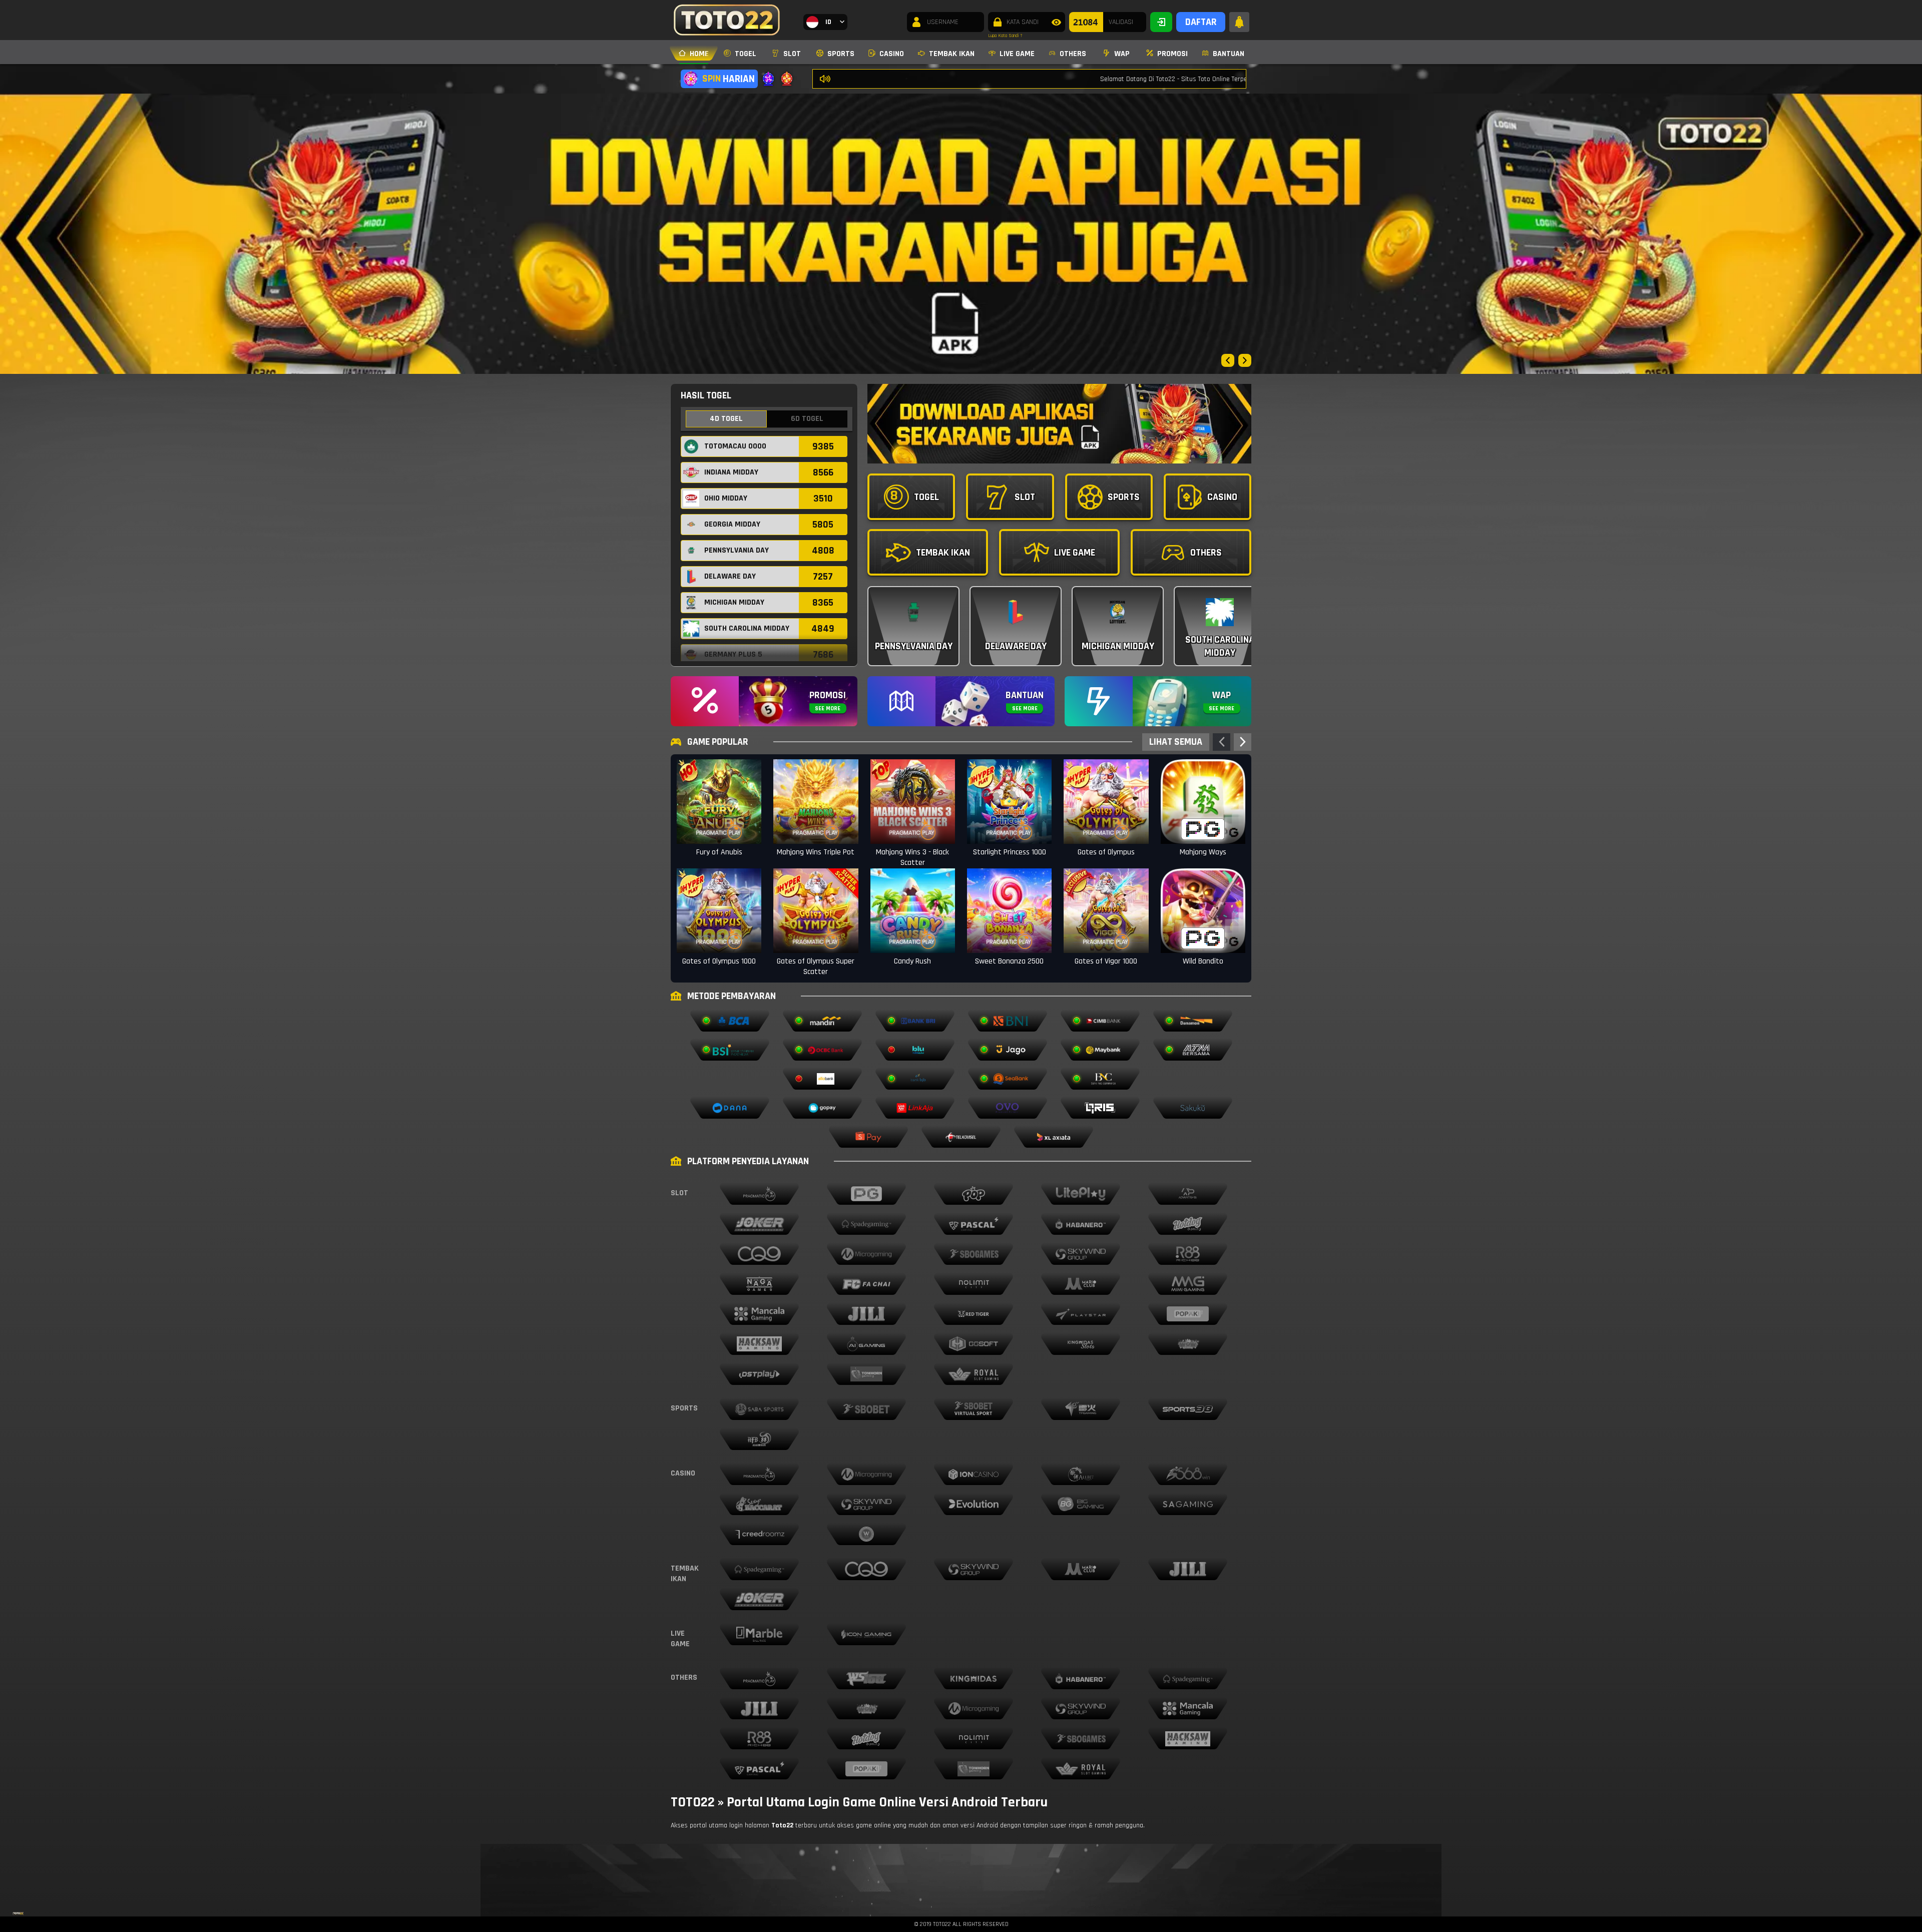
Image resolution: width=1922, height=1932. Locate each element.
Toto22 (782, 1825)
